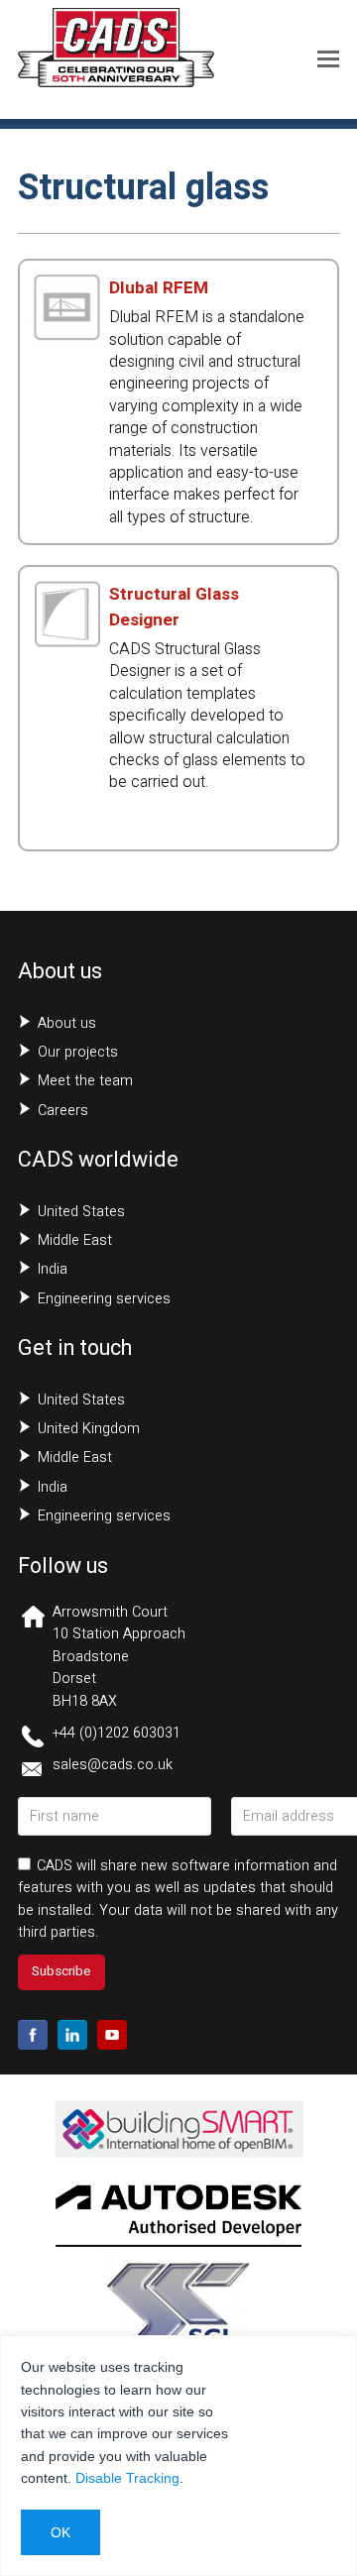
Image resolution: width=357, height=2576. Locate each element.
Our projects (78, 1052)
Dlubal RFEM (159, 288)
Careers (63, 1111)
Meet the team (85, 1081)
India (53, 1269)
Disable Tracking (127, 2478)
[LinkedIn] (72, 2035)
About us (67, 1023)
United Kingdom (89, 1429)
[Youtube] (112, 2035)
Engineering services (104, 1299)
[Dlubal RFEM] (67, 334)
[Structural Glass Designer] (67, 640)
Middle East (75, 1240)
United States (81, 1212)
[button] (328, 59)
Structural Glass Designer (174, 607)
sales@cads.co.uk (113, 1765)
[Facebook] (33, 2035)
